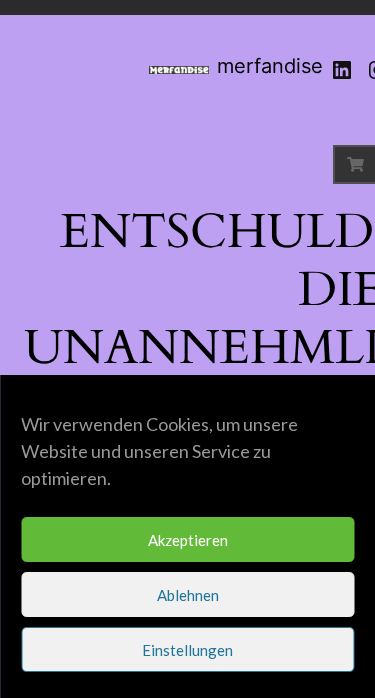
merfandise (270, 66)
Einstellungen (187, 650)
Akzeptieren (188, 540)
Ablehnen (188, 595)
